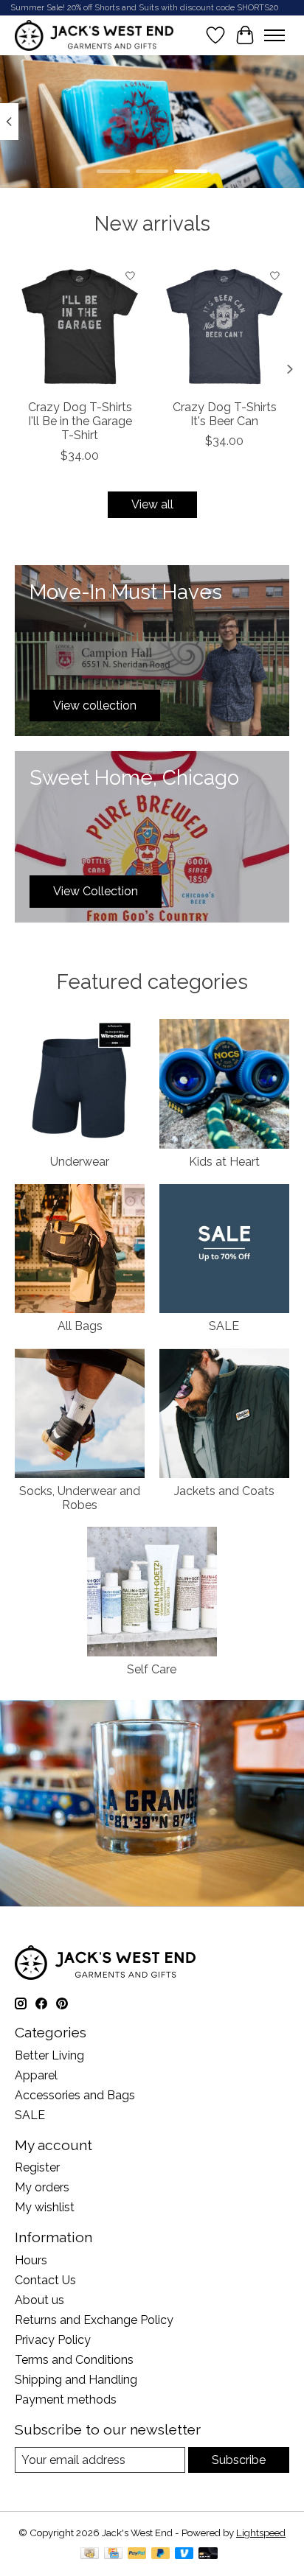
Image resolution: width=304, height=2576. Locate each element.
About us (39, 2300)
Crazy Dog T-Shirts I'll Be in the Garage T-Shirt (80, 421)
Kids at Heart (224, 1162)
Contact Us (45, 2280)
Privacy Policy (53, 2340)
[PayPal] (137, 2554)
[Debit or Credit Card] (208, 2554)
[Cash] (90, 2554)
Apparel (36, 2075)
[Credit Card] (113, 2554)
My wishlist (45, 2207)
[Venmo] (184, 2554)
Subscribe (239, 2460)
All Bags (80, 1326)
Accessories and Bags (75, 2095)
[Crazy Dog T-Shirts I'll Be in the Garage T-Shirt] (80, 326)
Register (37, 2167)
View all (152, 504)
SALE (224, 1326)
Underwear (80, 1162)
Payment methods (66, 2400)
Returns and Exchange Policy (94, 2320)
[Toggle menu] (274, 35)
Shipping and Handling (76, 2380)
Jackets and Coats (224, 1491)
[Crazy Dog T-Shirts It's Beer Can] (224, 326)
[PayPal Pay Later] (161, 2554)
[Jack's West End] (94, 35)
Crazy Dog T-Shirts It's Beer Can (225, 414)
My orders (42, 2187)
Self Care (152, 1669)
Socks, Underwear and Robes (80, 1498)
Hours (31, 2260)
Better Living (49, 2055)
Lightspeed (261, 2533)
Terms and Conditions (74, 2360)
